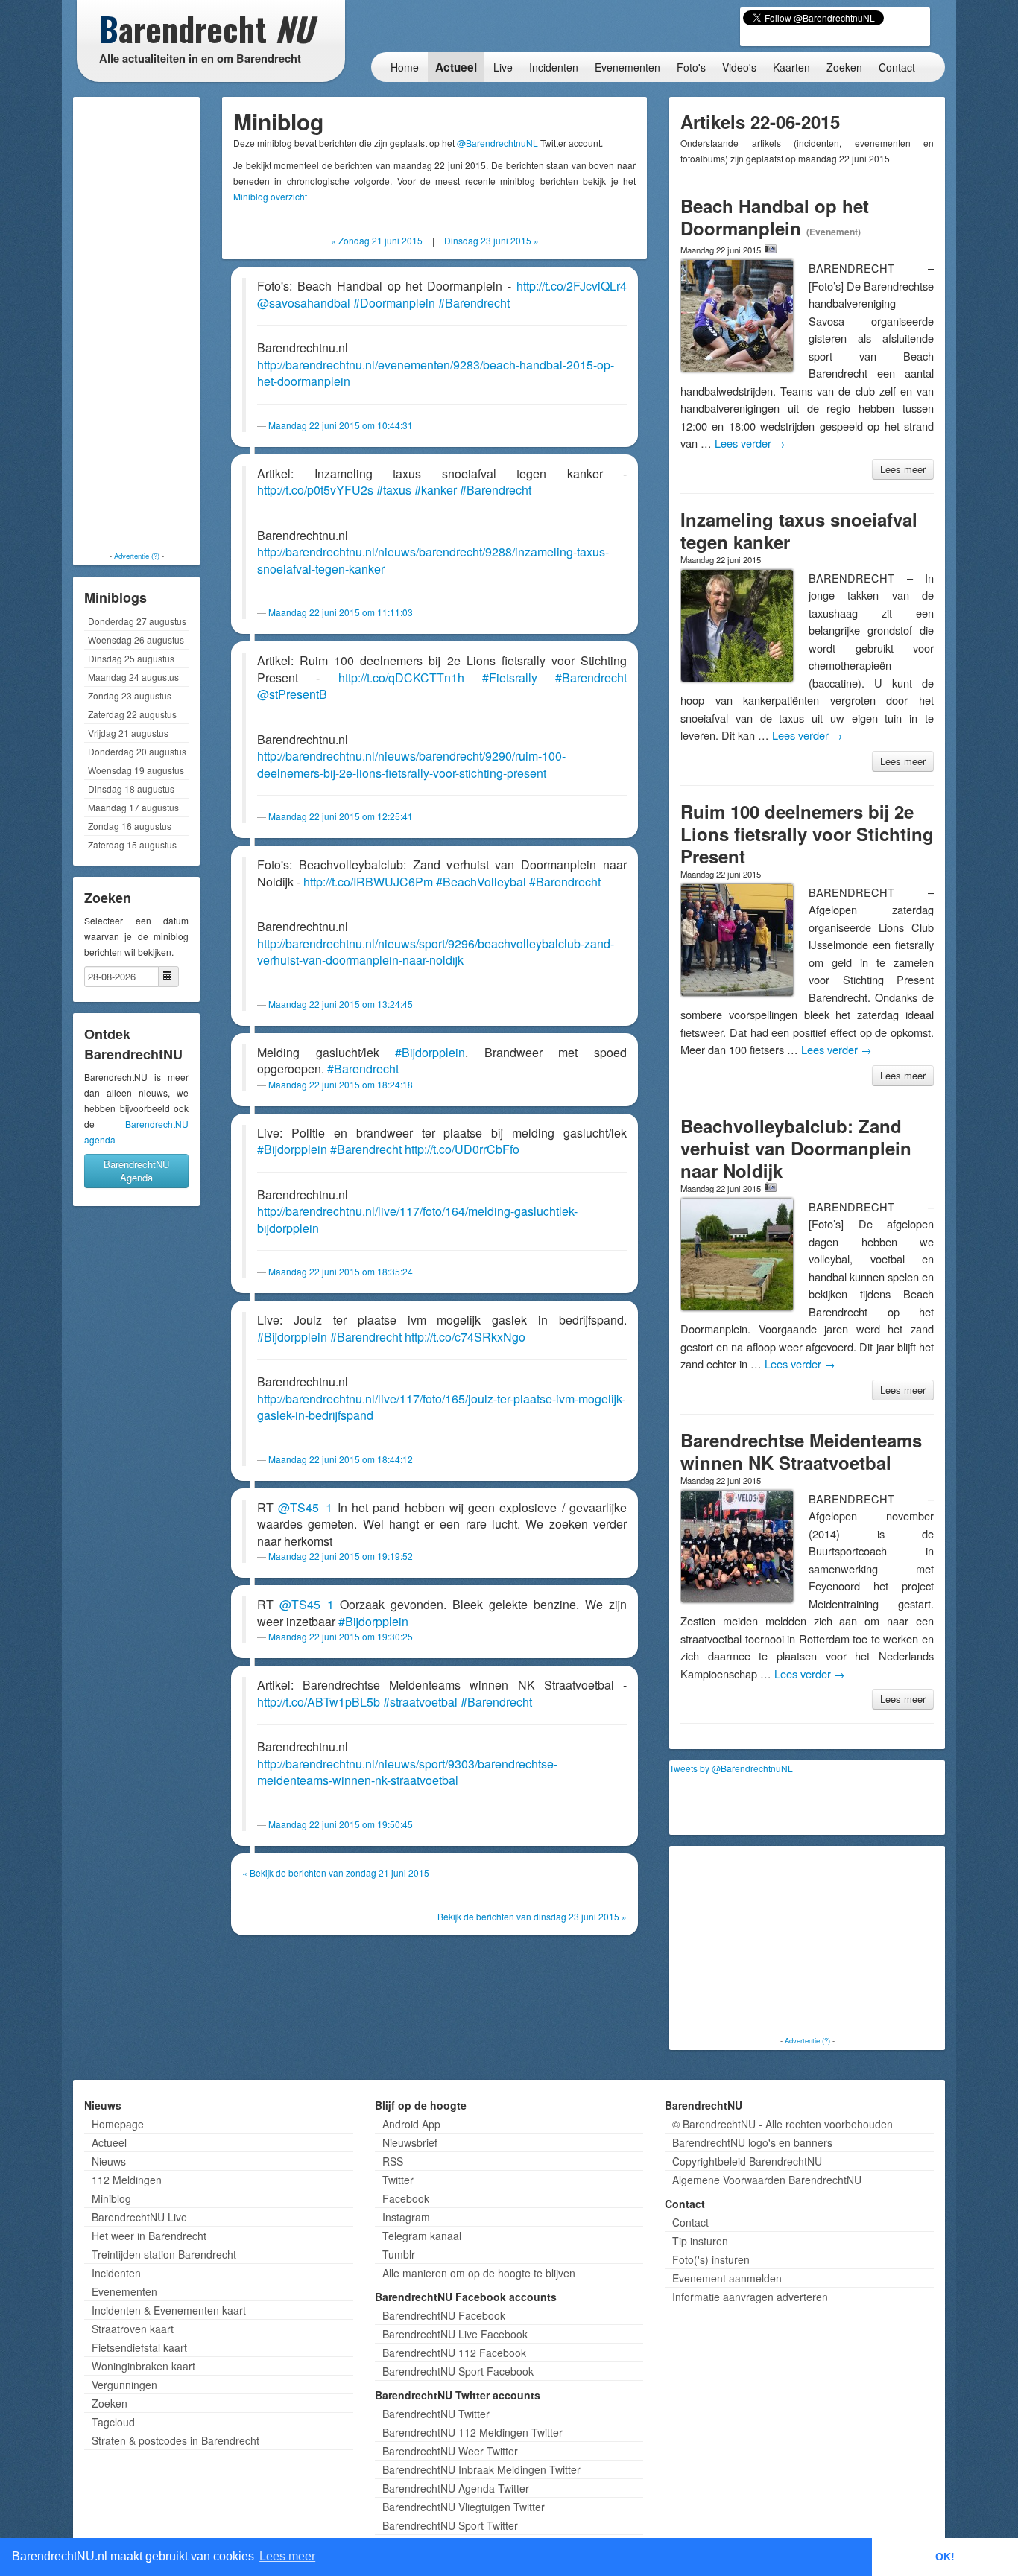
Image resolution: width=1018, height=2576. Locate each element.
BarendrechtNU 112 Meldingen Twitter (472, 2432)
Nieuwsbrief (410, 2142)
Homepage (118, 2124)
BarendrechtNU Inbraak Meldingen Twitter (481, 2469)
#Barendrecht (474, 303)
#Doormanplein (394, 303)
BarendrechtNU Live (139, 2217)
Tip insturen (700, 2241)
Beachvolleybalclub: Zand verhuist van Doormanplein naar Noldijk (796, 1148)
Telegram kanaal (422, 2236)
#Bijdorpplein (430, 1052)
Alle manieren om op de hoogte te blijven (479, 2273)
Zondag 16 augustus (130, 826)
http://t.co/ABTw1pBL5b (319, 1702)
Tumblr (399, 2254)
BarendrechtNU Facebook (444, 2315)
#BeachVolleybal (481, 882)
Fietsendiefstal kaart (139, 2347)
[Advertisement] (136, 324)
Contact (897, 67)
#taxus (394, 490)
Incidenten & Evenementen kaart (169, 2310)
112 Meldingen (127, 2180)
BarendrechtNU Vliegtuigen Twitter (464, 2507)
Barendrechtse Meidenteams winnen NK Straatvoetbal (801, 1451)
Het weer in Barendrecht (149, 2236)
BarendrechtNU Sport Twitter (450, 2525)
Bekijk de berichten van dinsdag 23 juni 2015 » (532, 1916)
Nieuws (109, 2161)
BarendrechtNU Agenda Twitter (456, 2488)
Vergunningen (124, 2385)
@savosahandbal (304, 303)
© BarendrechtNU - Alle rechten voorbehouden (783, 2124)
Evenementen (627, 67)
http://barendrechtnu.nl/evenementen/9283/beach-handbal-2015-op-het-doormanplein (436, 373)
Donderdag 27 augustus (137, 621)
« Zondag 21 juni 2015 (377, 240)
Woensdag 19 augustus (136, 770)
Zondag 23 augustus (130, 695)
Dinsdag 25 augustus (131, 658)
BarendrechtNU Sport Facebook (458, 2371)
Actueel (456, 67)
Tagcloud (113, 2422)
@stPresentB (292, 694)
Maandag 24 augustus (133, 677)
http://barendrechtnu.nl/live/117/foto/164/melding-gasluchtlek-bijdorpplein (417, 1219)
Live (503, 67)
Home (405, 67)
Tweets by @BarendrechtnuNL (731, 1768)
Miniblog (111, 2198)
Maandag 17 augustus (133, 807)
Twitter (398, 2180)
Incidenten (554, 67)
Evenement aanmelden (727, 2278)
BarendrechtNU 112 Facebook (454, 2353)
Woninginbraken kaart (143, 2366)
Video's (739, 67)
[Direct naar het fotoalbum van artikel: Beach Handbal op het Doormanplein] (771, 249)
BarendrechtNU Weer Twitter (450, 2451)
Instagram (406, 2217)
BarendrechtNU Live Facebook (455, 2334)
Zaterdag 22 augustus (132, 714)
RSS (393, 2161)
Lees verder (750, 443)
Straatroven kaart (133, 2329)
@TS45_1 (305, 1507)
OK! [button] (945, 2557)
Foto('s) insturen (711, 2259)
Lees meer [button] (287, 2556)
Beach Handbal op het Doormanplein (775, 217)
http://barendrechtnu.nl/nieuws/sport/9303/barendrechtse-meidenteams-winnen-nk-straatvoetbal (407, 1772)
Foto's (691, 67)
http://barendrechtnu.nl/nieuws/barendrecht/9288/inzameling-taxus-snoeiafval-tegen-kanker (433, 560)
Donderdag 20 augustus (137, 751)
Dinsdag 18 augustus (131, 789)
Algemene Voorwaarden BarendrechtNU (767, 2180)
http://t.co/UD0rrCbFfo (462, 1149)
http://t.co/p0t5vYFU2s (315, 490)
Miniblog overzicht (270, 196)
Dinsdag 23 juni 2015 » (491, 240)
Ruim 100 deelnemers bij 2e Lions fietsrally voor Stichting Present (807, 834)
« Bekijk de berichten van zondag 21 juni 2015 (336, 1872)
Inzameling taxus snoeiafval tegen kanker (799, 530)
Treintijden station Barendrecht (164, 2254)
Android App (411, 2124)
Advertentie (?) (137, 556)
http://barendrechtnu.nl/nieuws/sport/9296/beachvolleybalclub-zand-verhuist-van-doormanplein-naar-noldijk (436, 952)
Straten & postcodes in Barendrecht (176, 2440)
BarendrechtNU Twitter (436, 2414)
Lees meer (903, 469)
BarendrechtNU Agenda (136, 1171)
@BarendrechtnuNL (497, 143)
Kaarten (791, 67)
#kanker (436, 490)
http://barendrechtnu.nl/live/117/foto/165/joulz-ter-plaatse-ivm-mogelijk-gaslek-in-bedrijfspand (441, 1407)
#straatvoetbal (420, 1702)
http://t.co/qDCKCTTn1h (401, 678)
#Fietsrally (510, 678)
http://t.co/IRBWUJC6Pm (368, 882)
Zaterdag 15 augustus (132, 844)
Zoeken (844, 67)
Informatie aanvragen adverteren (750, 2297)
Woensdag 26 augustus (136, 640)
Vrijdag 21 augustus (128, 733)
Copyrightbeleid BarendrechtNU (747, 2161)
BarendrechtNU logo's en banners (752, 2142)
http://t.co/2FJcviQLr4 (572, 286)
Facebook (406, 2198)
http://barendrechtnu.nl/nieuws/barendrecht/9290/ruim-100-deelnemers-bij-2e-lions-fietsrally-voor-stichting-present (411, 764)
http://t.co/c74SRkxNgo (465, 1337)
